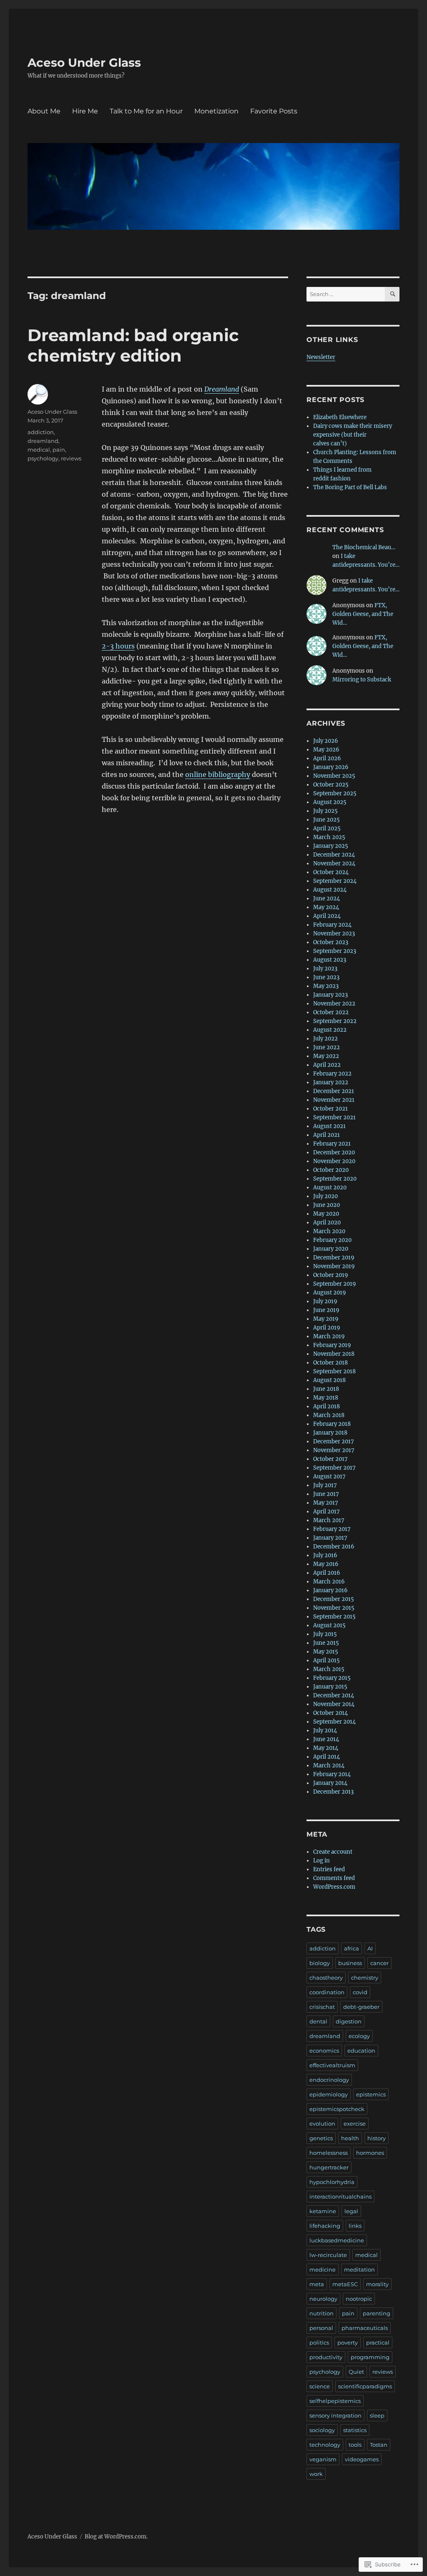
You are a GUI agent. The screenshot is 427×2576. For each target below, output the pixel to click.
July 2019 (325, 1301)
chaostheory (326, 1978)
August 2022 (330, 1030)
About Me (44, 111)
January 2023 (330, 995)
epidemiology (329, 2094)
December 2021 (334, 1091)
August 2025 (330, 802)
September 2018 (334, 1371)
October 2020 (331, 1170)
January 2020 (331, 1249)
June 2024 (327, 898)
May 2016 (326, 1564)
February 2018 (332, 1424)
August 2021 (329, 1126)
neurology (323, 2299)
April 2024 (327, 916)
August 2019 (330, 1293)
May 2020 (326, 1214)
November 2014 (334, 1704)
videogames (362, 2459)
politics (319, 2342)
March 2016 (329, 1582)
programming (370, 2357)
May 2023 (326, 986)
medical (39, 450)
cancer (379, 1963)
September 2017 (334, 1468)
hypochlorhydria (332, 2182)
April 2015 (327, 1660)
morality (377, 2284)
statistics (355, 2430)
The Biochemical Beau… (364, 547)
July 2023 (325, 969)
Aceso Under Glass (84, 63)
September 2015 (334, 1617)
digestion (349, 2021)
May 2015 (326, 1652)
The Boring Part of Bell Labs (350, 487)
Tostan (379, 2445)
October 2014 (330, 1713)
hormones (370, 2153)
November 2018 (334, 1354)
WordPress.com (334, 1887)
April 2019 (327, 1328)
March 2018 (329, 1415)
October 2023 (331, 942)
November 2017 (334, 1450)
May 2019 (326, 1319)
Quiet (356, 2372)
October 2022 (331, 1012)
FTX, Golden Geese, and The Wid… (363, 614)
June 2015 (326, 1643)
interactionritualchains (340, 2197)
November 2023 (334, 934)
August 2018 (329, 1380)
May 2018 (326, 1398)
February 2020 (332, 1240)
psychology (43, 458)
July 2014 (325, 1730)
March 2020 (329, 1231)
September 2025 (335, 793)
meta (317, 2284)
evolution (322, 2124)
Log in (322, 1861)
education (361, 2051)
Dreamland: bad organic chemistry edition (133, 345)
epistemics (371, 2094)
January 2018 (330, 1433)
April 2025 (327, 828)
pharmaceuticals (365, 2328)
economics (324, 2051)
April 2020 (327, 1223)
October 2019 (331, 1275)
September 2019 (335, 1284)
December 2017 (334, 1441)
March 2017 (329, 1520)
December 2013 (333, 1792)
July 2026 (326, 741)
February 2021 (332, 1144)
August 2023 (330, 960)
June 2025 (327, 820)
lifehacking (325, 2226)
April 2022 (327, 1065)
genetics (321, 2138)
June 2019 (326, 1310)
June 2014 (326, 1739)
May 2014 (326, 1748)
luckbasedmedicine (337, 2240)
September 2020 (335, 1179)
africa (352, 1948)
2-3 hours (118, 646)
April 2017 (327, 1512)
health (350, 2138)
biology (320, 1963)
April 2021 (327, 1135)
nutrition (322, 2313)
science (320, 2386)
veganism (323, 2459)
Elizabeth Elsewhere (340, 417)
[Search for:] (346, 294)
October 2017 (330, 1459)
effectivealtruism (332, 2065)
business (350, 1963)
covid (360, 1992)
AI (370, 1948)
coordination (327, 1992)
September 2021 (334, 1117)
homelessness (329, 2153)
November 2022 (334, 1004)
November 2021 (334, 1100)
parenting (377, 2313)
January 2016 (330, 1590)
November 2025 (334, 776)
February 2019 (332, 1345)
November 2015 (334, 1608)
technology (325, 2445)
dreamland (43, 441)
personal (321, 2328)
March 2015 (329, 1669)
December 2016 (334, 1547)
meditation (359, 2269)
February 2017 (332, 1529)
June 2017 (326, 1494)
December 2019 (334, 1258)
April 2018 (327, 1406)
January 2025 (331, 846)
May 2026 (326, 750)
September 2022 (335, 1021)
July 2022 (325, 1039)
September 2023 (335, 951)
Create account (333, 1852)
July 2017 (325, 1485)
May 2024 (326, 907)
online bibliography (218, 774)
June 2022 (327, 1047)
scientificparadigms (365, 2386)
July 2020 (325, 1196)
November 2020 (334, 1161)
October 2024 (331, 872)
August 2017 (329, 1476)
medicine (323, 2269)
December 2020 (334, 1152)
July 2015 (325, 1634)
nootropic (359, 2299)
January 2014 (330, 1783)
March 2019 (329, 1336)
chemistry (365, 1978)
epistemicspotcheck (337, 2109)
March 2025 (329, 837)
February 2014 (332, 1774)
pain (59, 450)
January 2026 (331, 767)
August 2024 (330, 890)
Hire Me (85, 111)
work (316, 2474)
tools (355, 2445)
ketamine (323, 2211)
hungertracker (329, 2167)
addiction (41, 432)
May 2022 (326, 1056)
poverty (348, 2342)
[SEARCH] (392, 294)
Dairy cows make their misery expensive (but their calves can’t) (353, 435)
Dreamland (222, 389)
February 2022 (332, 1074)
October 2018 (330, 1363)
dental (318, 2021)
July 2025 (325, 811)
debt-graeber (361, 2007)
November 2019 (334, 1266)
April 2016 (327, 1573)
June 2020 (327, 1205)
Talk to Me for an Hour (146, 111)
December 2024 (334, 855)
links (355, 2226)
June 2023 (326, 977)
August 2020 (330, 1187)
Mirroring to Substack (362, 680)
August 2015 (329, 1625)
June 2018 (326, 1389)
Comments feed (334, 1878)
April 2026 (327, 758)
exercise (355, 2124)
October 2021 (330, 1109)
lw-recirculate (328, 2255)
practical (378, 2342)
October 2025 (331, 785)
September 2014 (334, 1722)
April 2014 (327, 1757)
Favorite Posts (274, 111)
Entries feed (329, 1869)
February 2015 (332, 1678)
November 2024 (334, 863)
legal (351, 2211)
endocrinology (329, 2080)
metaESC (345, 2284)
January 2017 (330, 1538)
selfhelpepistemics (335, 2401)
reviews (71, 458)
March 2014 (329, 1766)
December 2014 (334, 1695)
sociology (322, 2430)
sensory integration (335, 2415)
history (377, 2138)
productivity (326, 2357)
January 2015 (330, 1687)
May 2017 (326, 1503)
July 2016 (325, 1555)
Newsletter (321, 357)
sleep (377, 2415)
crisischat (322, 2007)
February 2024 (332, 925)
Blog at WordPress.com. (116, 2537)
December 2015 (334, 1599)
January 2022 (331, 1082)
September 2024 (335, 881)
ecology (359, 2036)
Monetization (216, 111)
